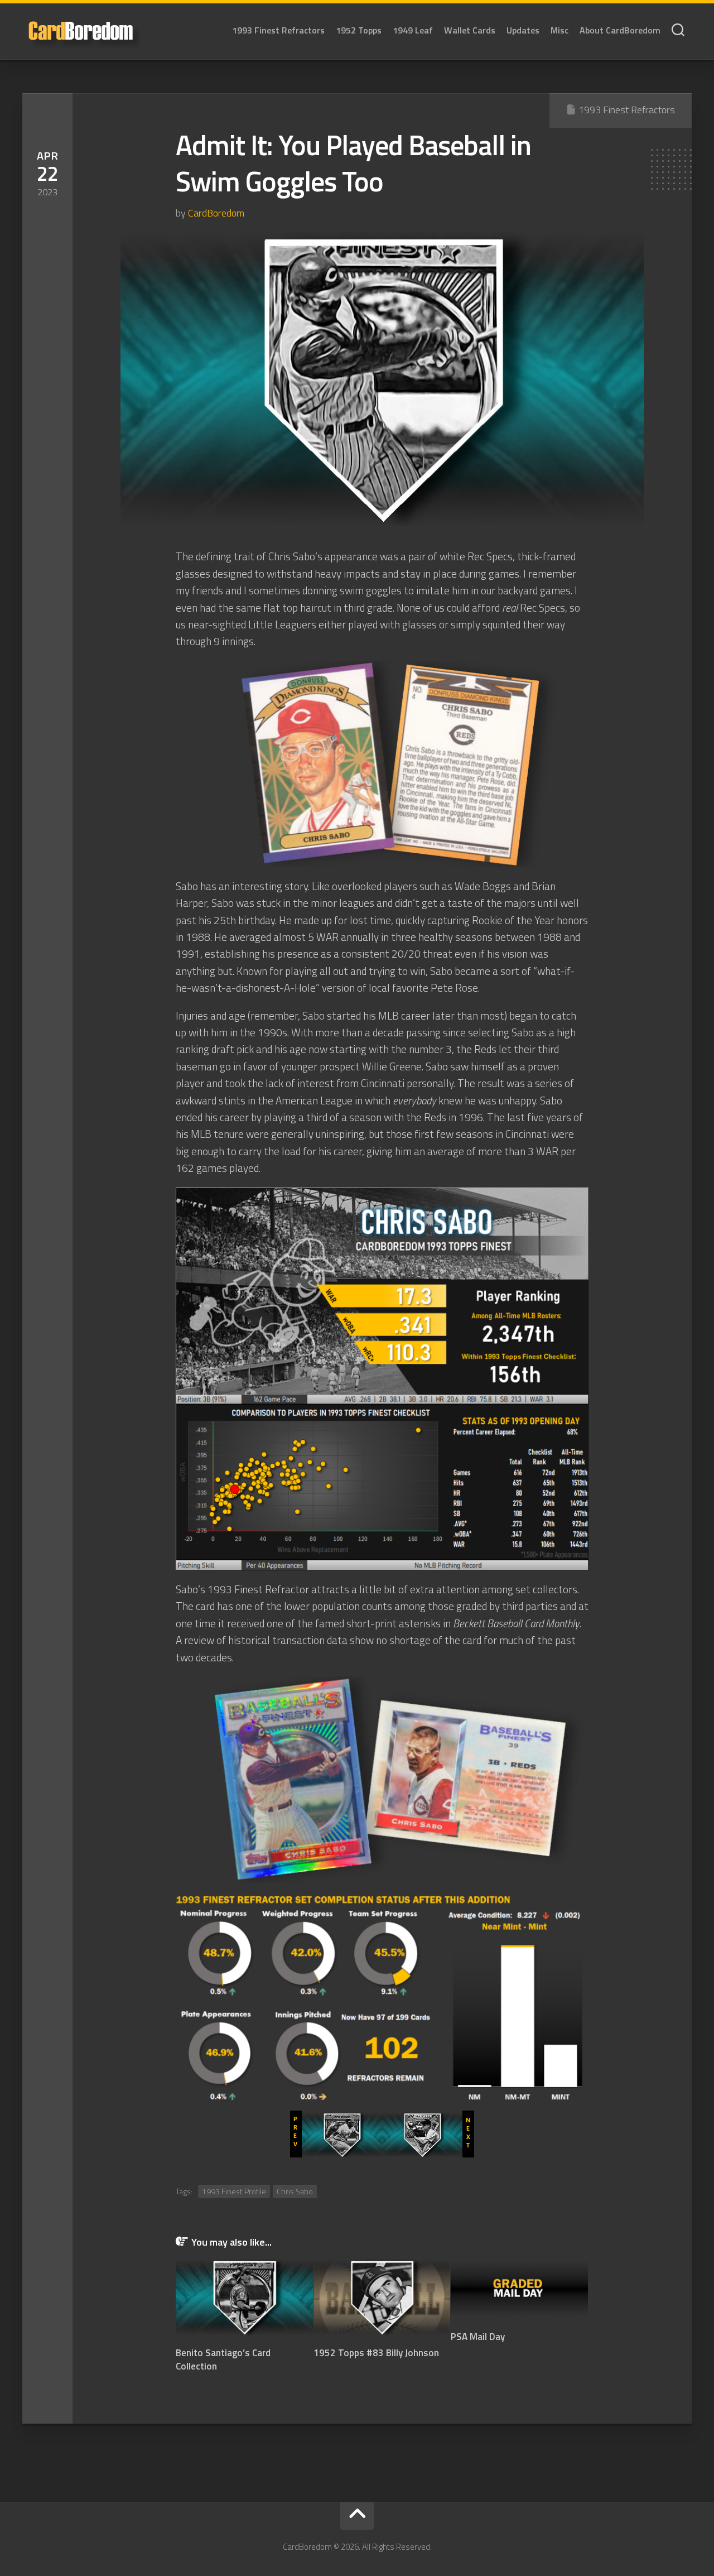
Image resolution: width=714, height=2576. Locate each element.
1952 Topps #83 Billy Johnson (376, 2353)
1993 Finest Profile (234, 2191)
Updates (523, 30)
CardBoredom (216, 213)
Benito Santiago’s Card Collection (223, 2359)
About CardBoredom (620, 30)
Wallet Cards (470, 30)
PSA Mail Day (478, 2337)
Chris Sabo (295, 2191)
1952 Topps (359, 30)
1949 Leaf (413, 30)
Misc (559, 30)
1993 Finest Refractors (278, 30)
